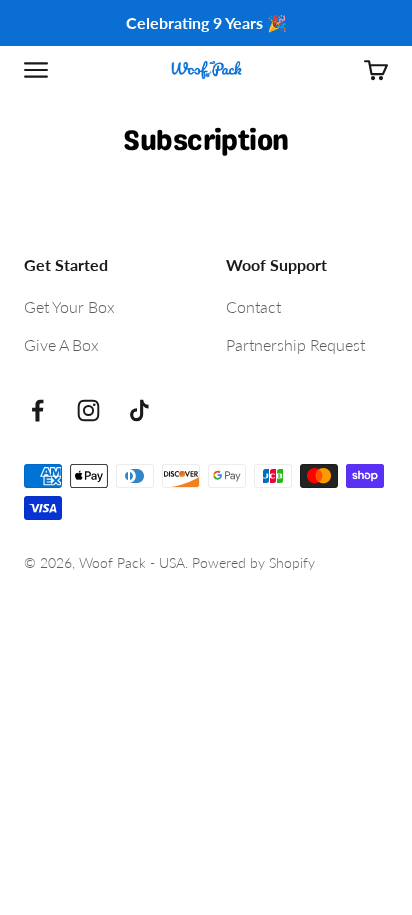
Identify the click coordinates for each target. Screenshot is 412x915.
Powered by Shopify (253, 562)
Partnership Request (295, 344)
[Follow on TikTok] (139, 410)
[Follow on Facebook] (37, 410)
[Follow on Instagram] (88, 410)
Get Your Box (69, 306)
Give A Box (61, 344)
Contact (253, 306)
